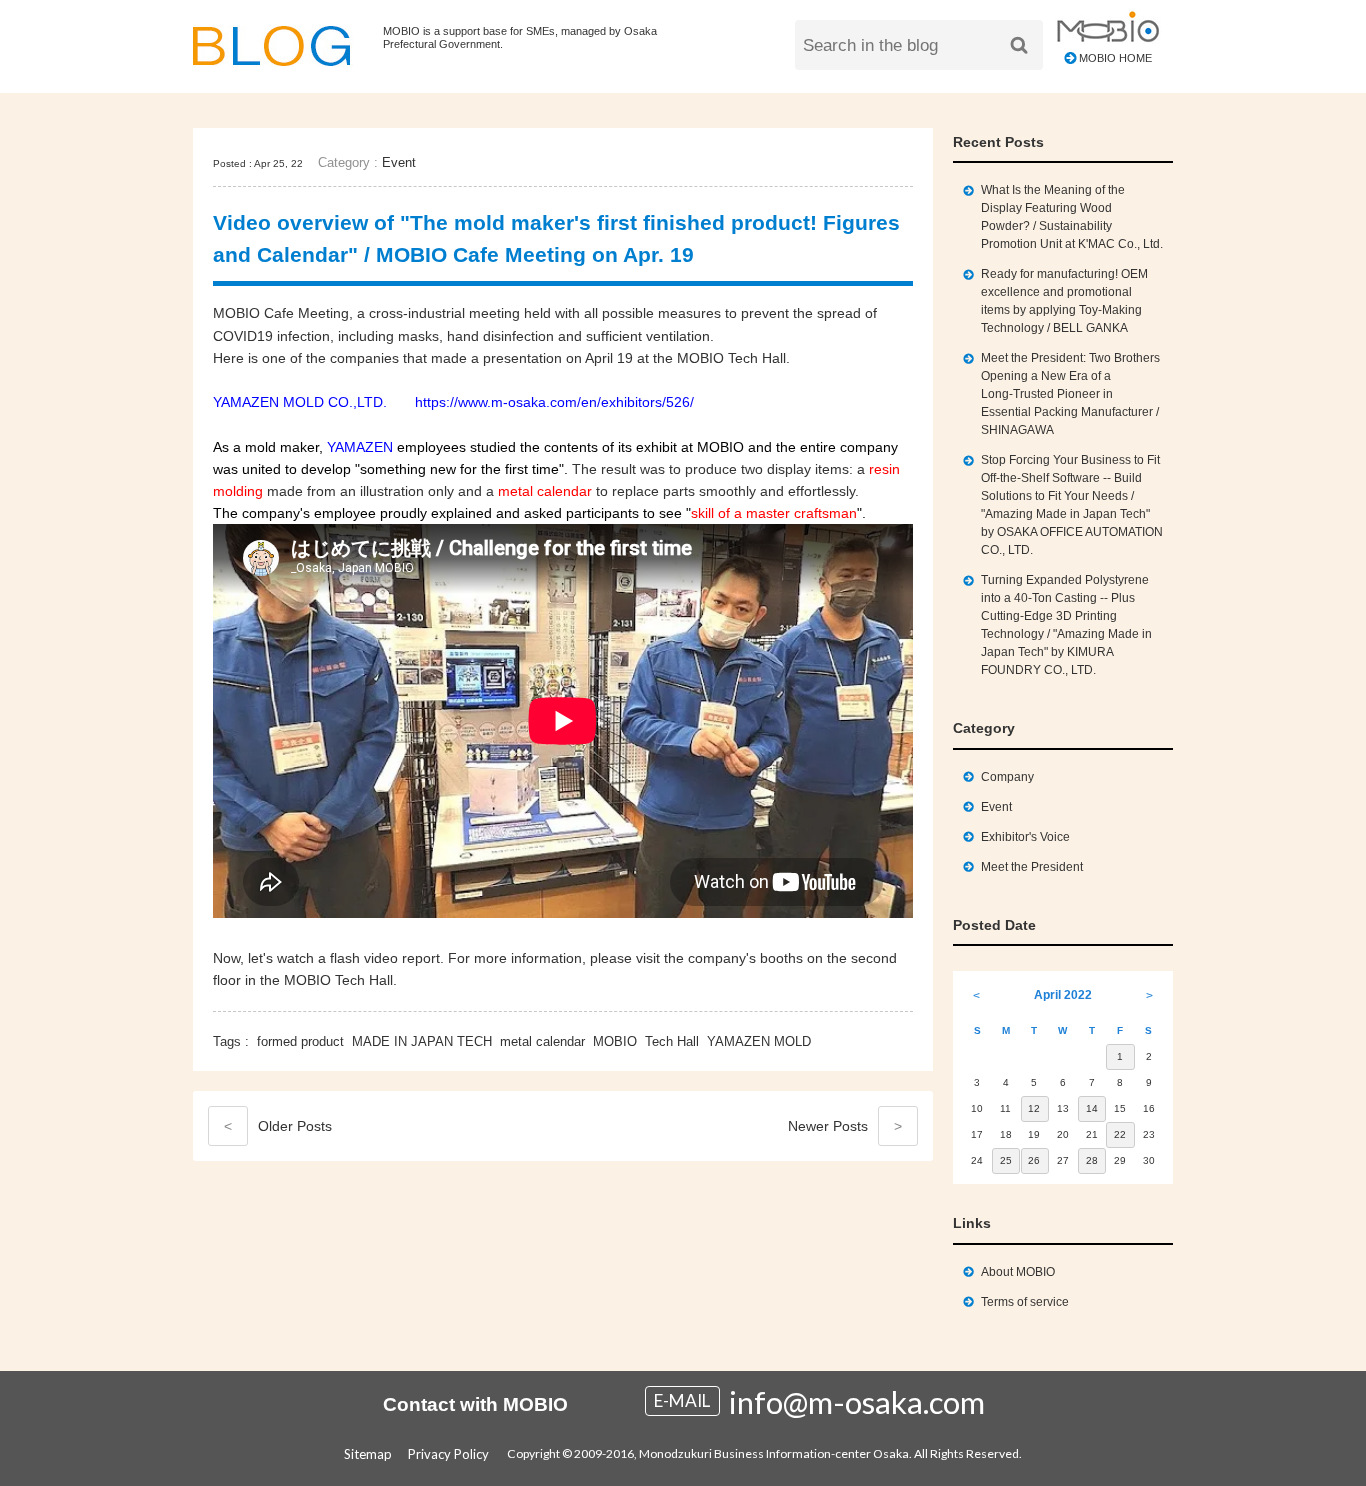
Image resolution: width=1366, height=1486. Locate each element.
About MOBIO (1018, 1272)
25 (1006, 1160)
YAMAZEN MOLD (759, 1041)
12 (1034, 1108)
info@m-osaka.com (857, 1402)
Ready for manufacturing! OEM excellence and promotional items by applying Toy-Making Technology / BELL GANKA (1064, 301)
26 (1034, 1160)
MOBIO (615, 1041)
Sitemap (368, 1454)
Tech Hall (672, 1041)
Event (399, 162)
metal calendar (542, 1041)
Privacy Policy (448, 1454)
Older (278, 1126)
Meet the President (1032, 867)
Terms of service (1025, 1302)
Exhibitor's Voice (1025, 837)
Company (1007, 777)
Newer (845, 1126)
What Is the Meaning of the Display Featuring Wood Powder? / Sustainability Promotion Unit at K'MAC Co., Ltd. (1072, 217)
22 (1120, 1134)
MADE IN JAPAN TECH (422, 1041)
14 (1092, 1108)
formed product (300, 1041)
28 (1092, 1160)
